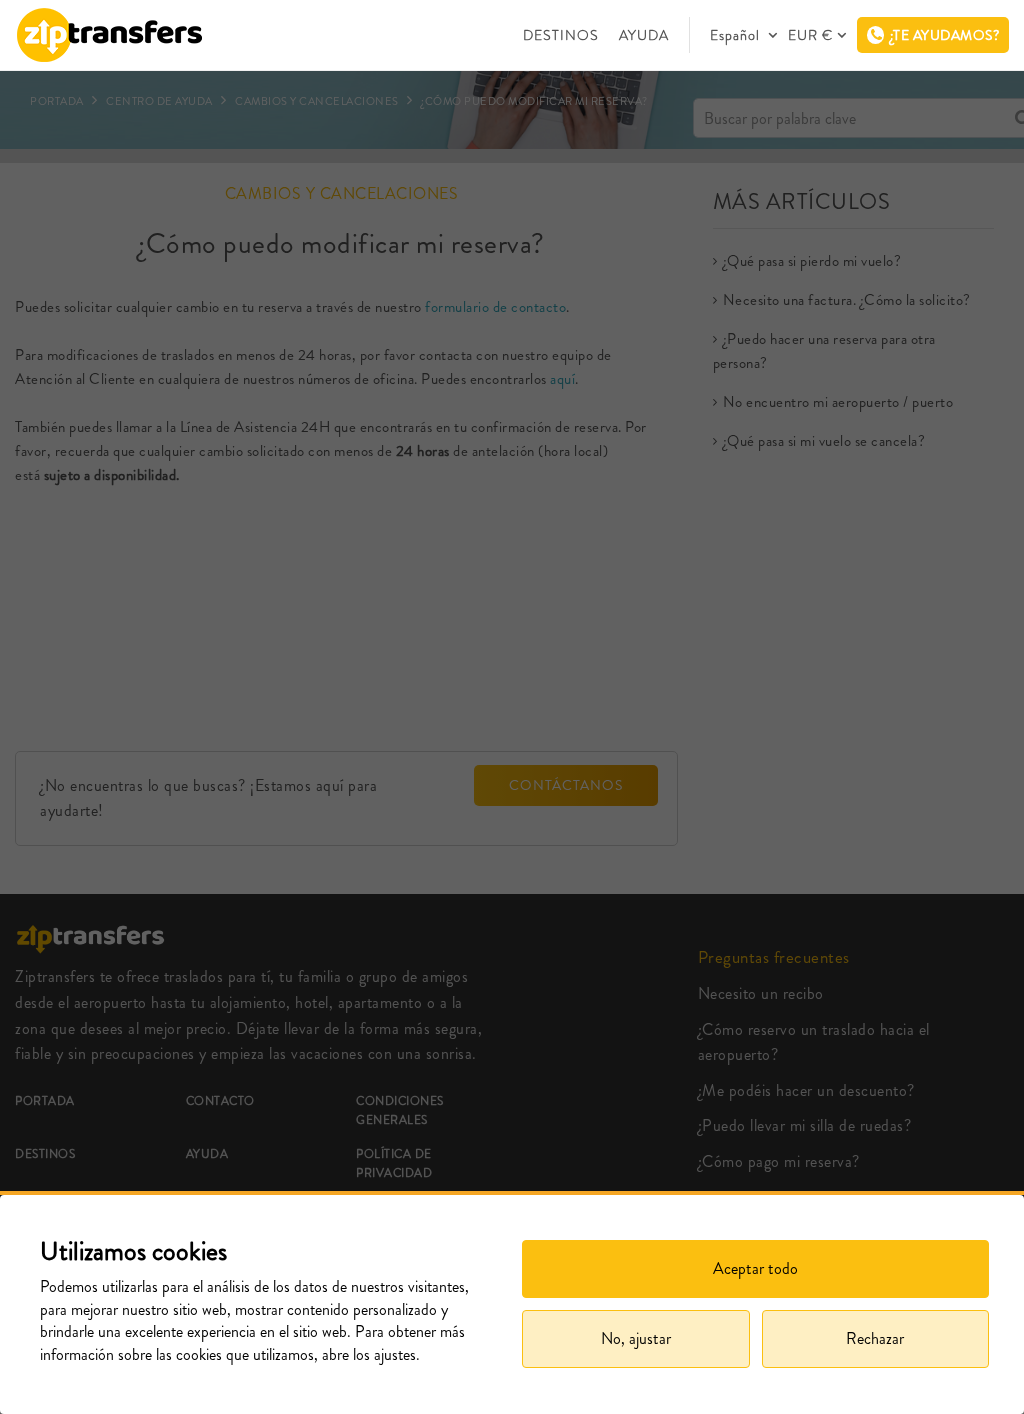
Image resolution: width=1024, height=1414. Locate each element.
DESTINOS (561, 35)
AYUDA (644, 35)
